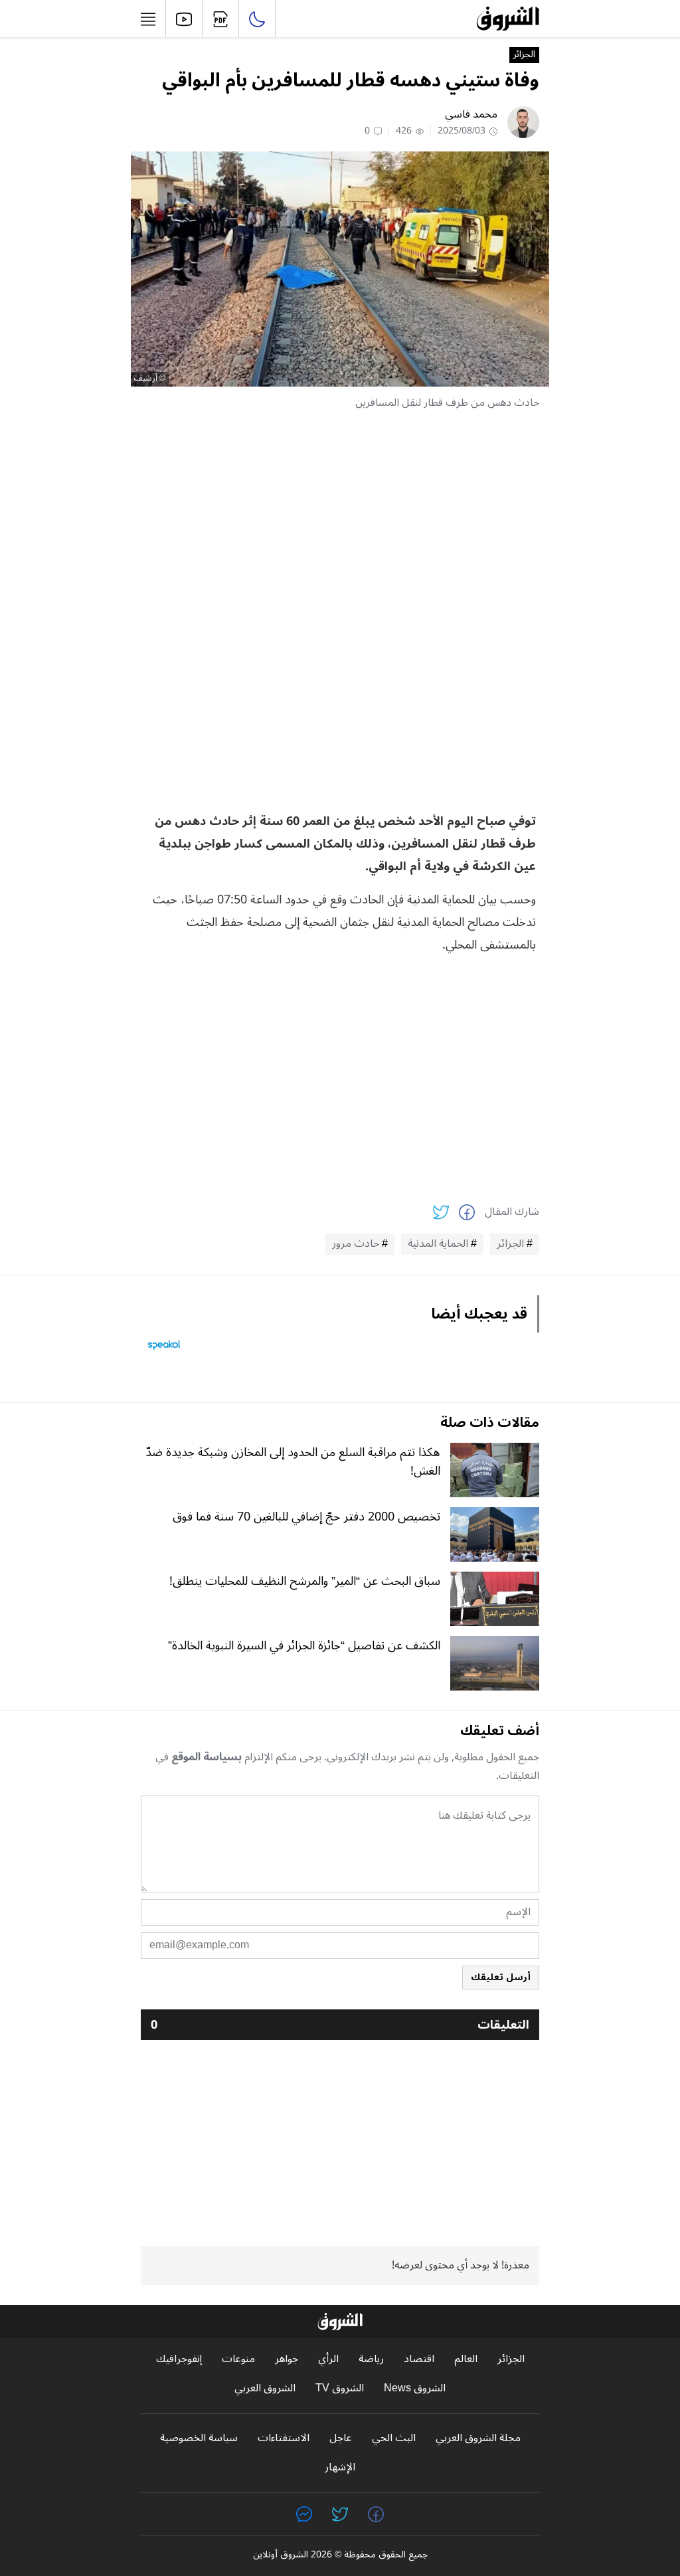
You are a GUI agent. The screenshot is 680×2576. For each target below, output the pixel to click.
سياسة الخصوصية (199, 2438)
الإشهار (340, 2467)
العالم (466, 2359)
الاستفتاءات (284, 2438)
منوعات (238, 2359)
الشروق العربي (265, 2388)
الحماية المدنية (438, 1244)
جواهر (287, 2359)
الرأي (328, 2359)
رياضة (371, 2359)
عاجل (341, 2438)
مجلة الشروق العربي (478, 2438)
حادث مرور (356, 1244)
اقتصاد (419, 2359)
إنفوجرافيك (179, 2359)
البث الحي (394, 2438)
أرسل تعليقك (501, 1977)
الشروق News (415, 2388)
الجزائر (524, 55)
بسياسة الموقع (207, 1757)
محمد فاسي (471, 114)
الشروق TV (340, 2388)
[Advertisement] (340, 515)
